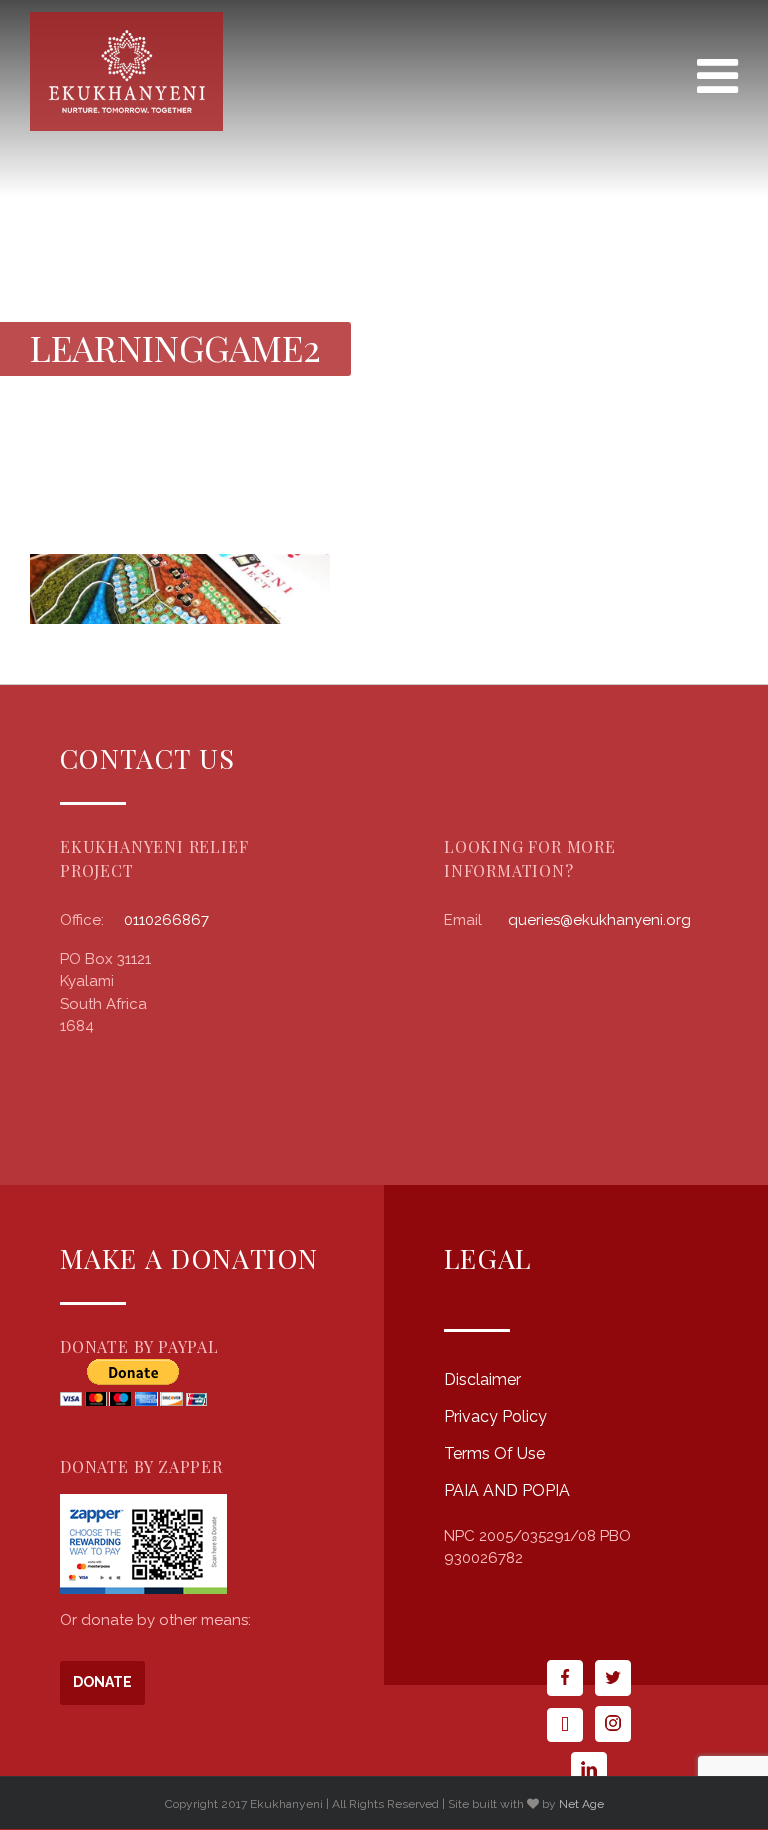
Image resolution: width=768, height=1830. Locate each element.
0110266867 (166, 920)
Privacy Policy (495, 1416)
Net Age (581, 1804)
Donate (102, 1682)
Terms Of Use (494, 1453)
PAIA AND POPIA (507, 1490)
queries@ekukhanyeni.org (599, 920)
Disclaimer (482, 1379)
